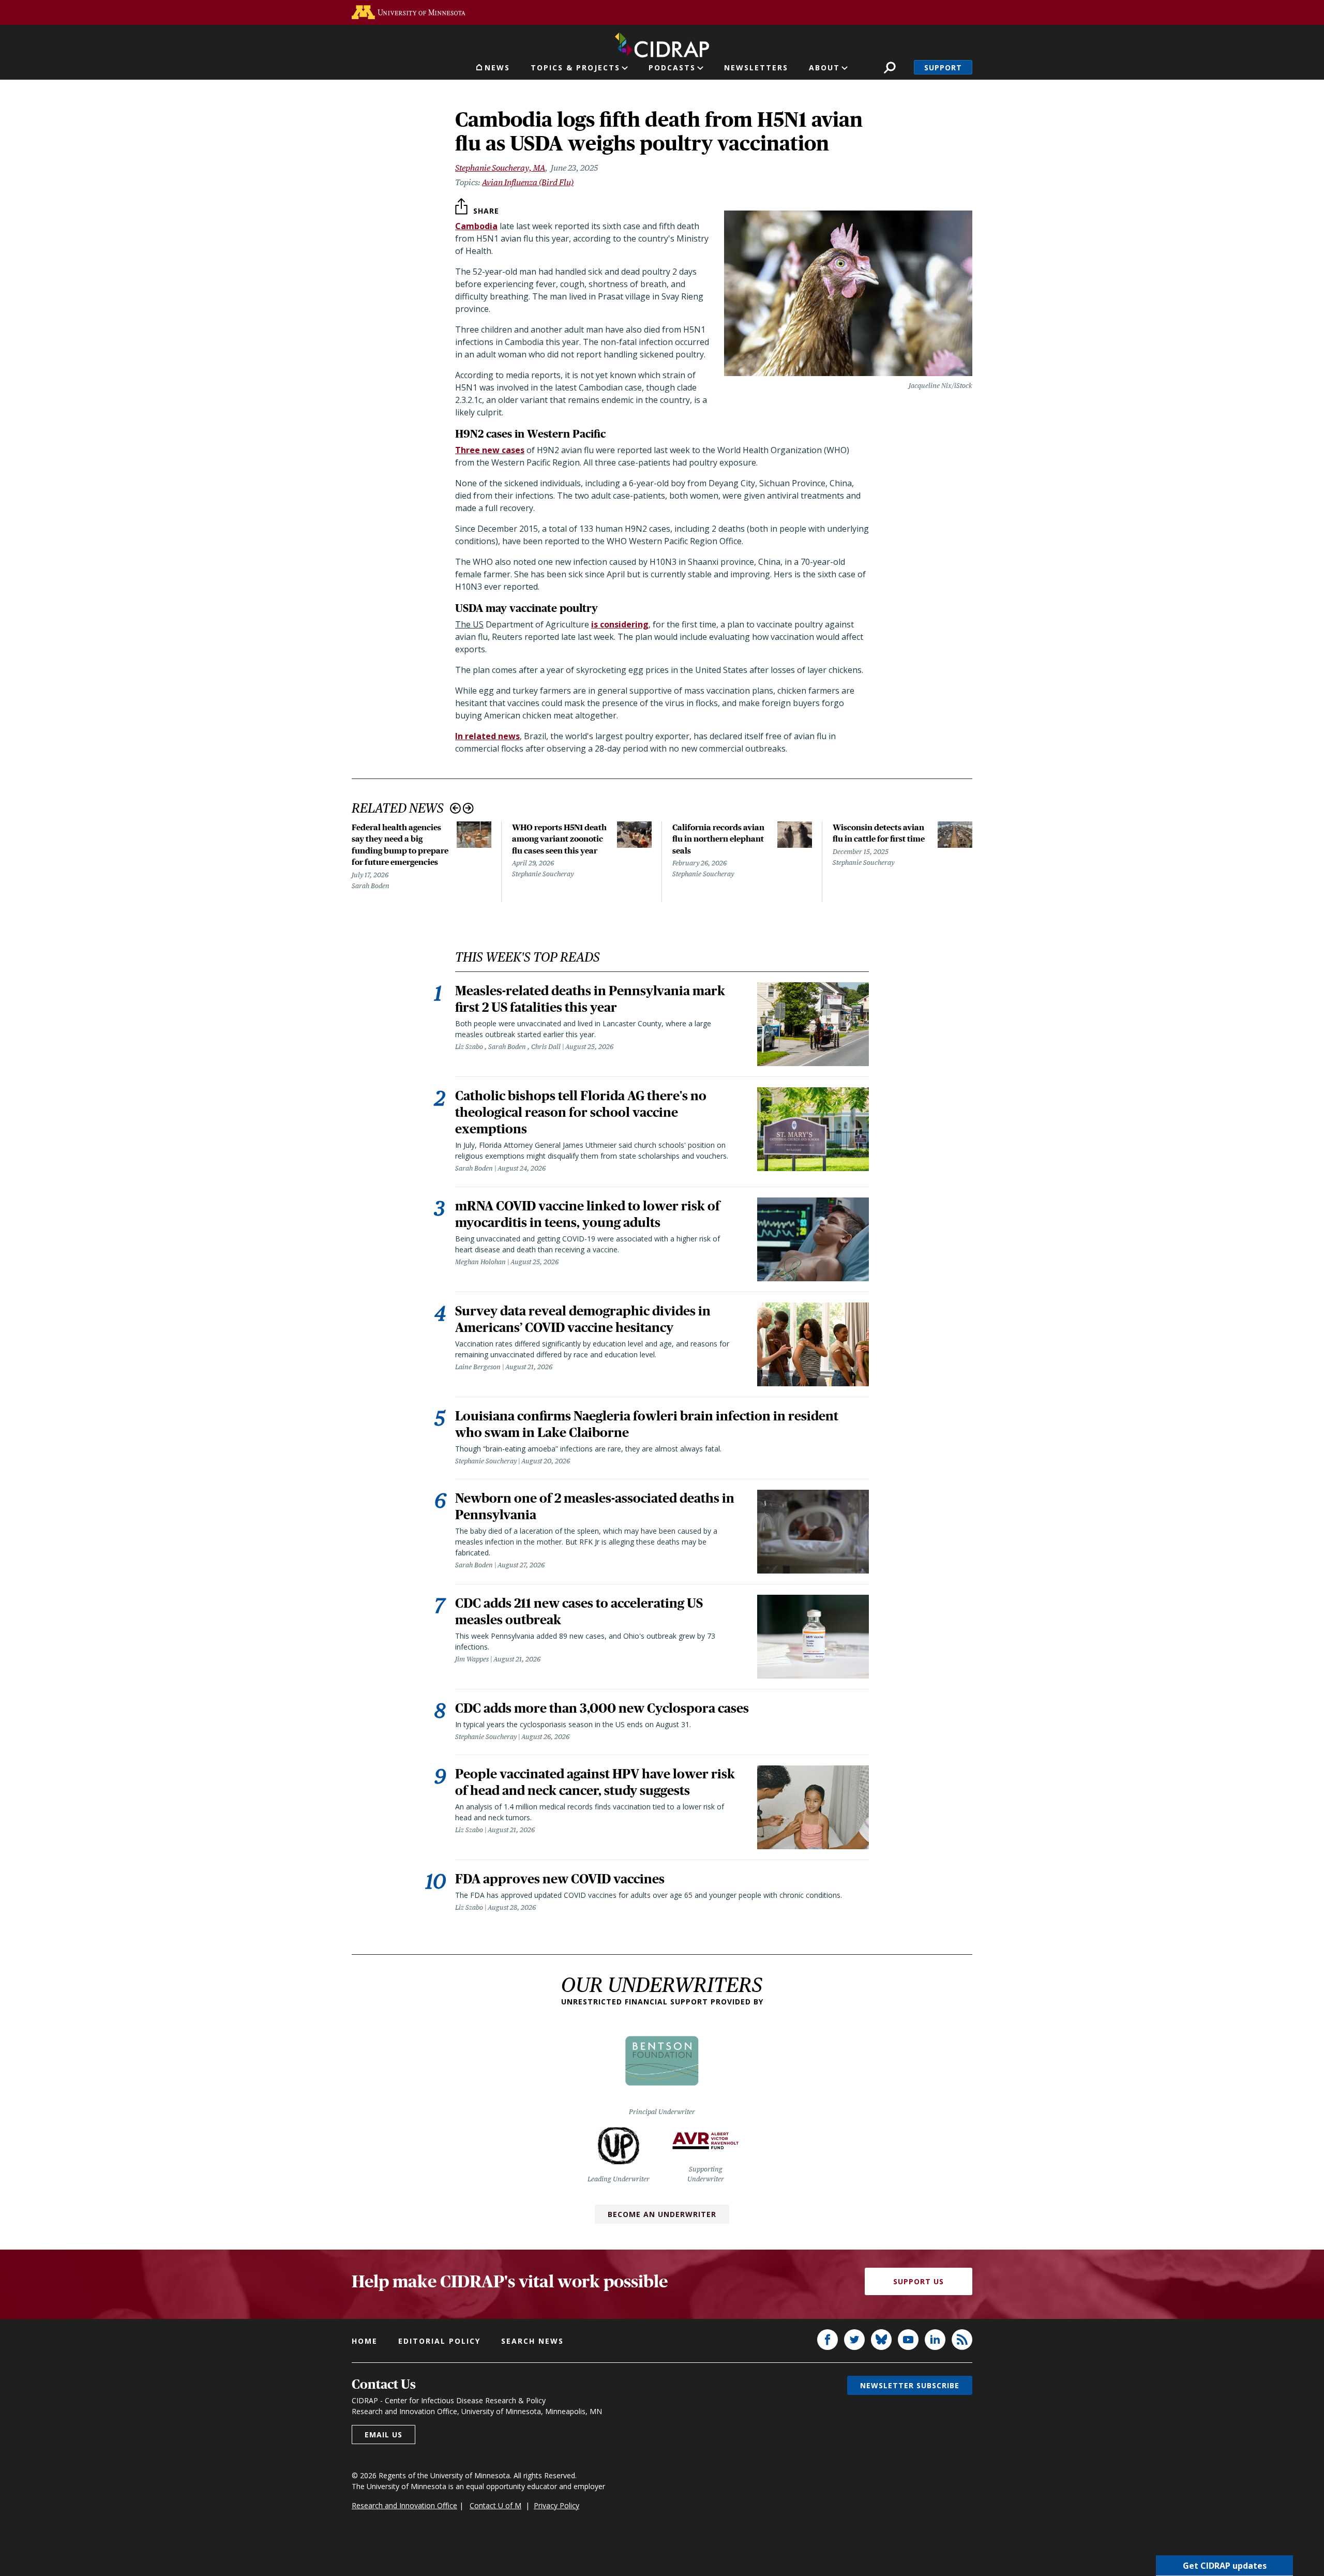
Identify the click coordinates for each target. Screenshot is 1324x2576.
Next (468, 808)
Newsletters (756, 68)
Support (943, 68)
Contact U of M (495, 2505)
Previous (455, 808)
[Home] (662, 43)
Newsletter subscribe (910, 2385)
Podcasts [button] (672, 68)
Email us (383, 2435)
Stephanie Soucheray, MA (500, 168)
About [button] (824, 68)
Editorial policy (439, 2341)
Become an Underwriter (662, 2214)
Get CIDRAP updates (1225, 2566)
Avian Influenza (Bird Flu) (528, 182)
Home (365, 2341)
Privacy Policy (556, 2505)
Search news (532, 2341)
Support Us (919, 2281)
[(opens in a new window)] (409, 12)
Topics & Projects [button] (575, 68)
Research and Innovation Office (404, 2505)
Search (890, 68)
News (497, 68)
